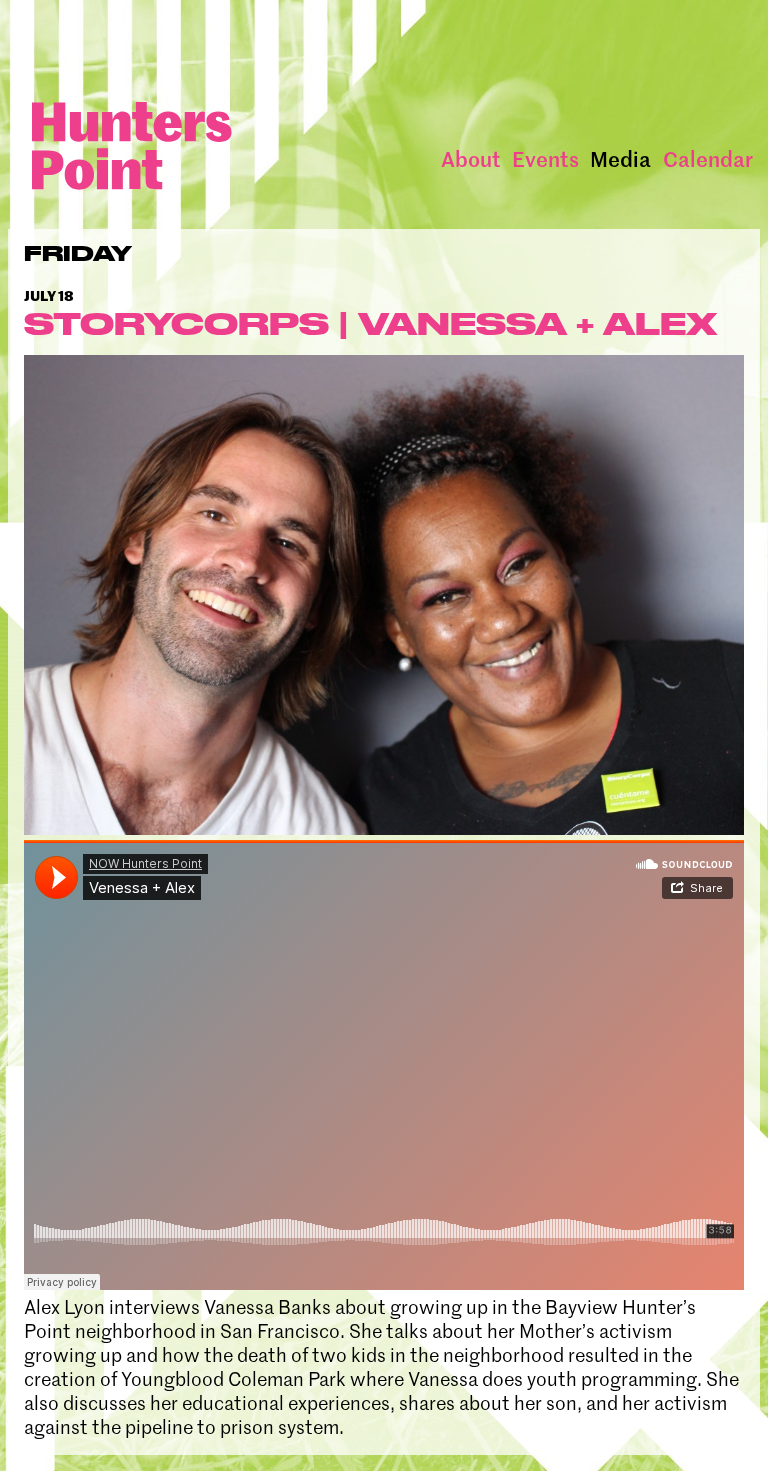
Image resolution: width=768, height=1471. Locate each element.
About (471, 158)
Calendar (708, 158)
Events (545, 158)
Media (620, 158)
